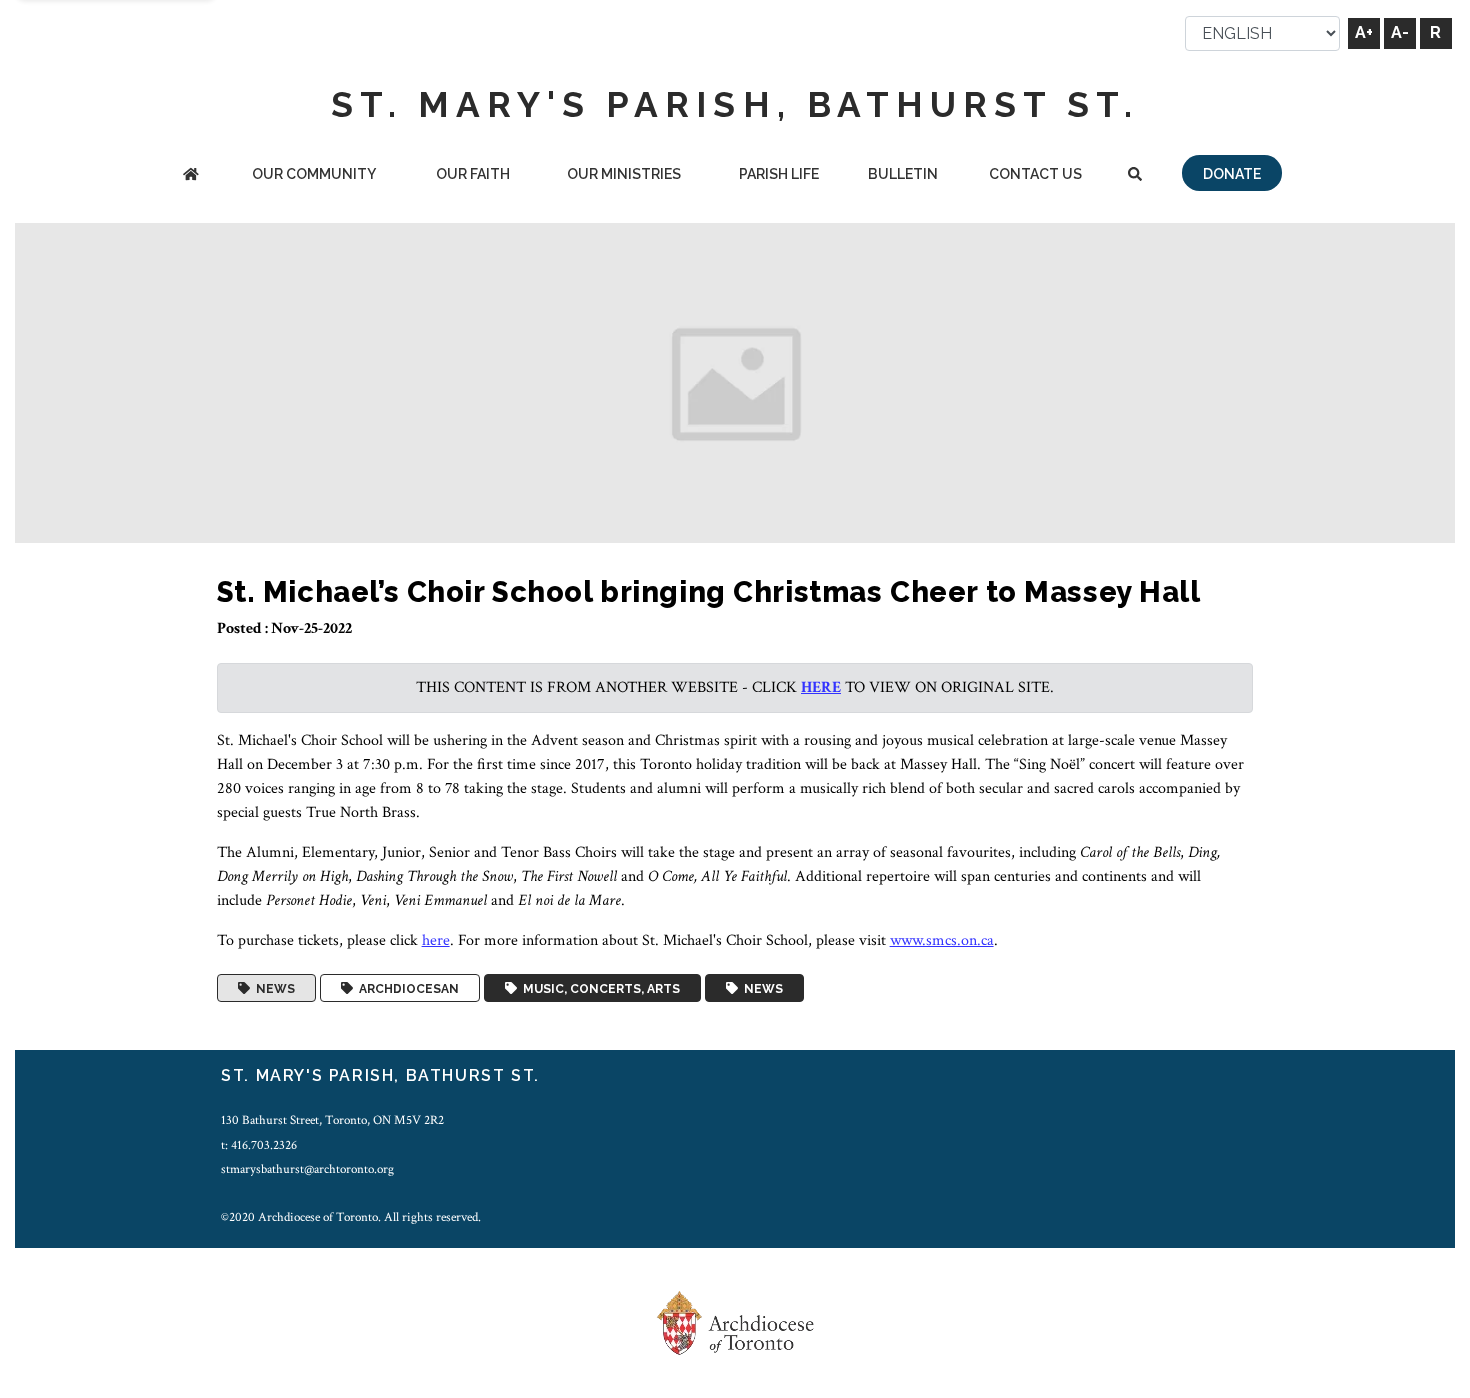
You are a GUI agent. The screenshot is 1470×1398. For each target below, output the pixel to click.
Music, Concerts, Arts (598, 988)
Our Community (314, 174)
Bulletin (903, 174)
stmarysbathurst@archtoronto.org (307, 1169)
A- (1400, 32)
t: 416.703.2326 (259, 1145)
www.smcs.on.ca (942, 940)
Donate (1232, 174)
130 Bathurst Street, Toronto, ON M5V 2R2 (332, 1120)
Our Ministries (624, 174)
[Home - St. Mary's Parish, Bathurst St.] (191, 175)
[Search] (1134, 175)
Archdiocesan (406, 988)
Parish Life (779, 174)
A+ (1364, 32)
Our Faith (473, 174)
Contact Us (1035, 174)
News (272, 988)
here (821, 687)
